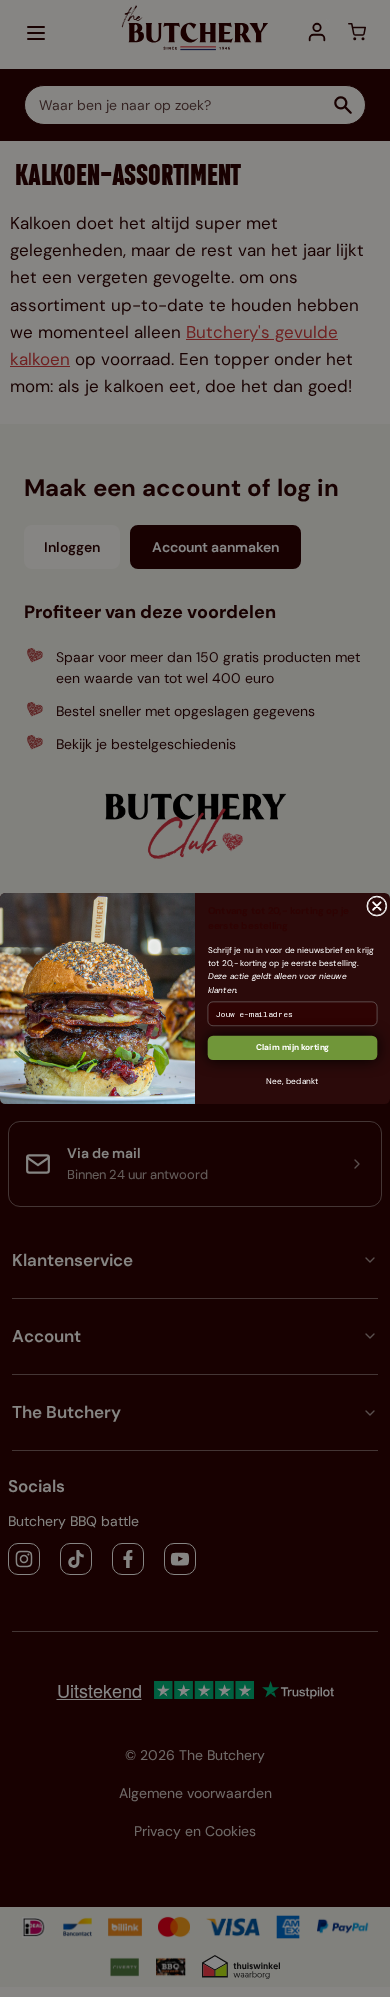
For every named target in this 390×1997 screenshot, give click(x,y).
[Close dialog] (377, 906)
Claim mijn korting (293, 1047)
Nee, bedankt (292, 1081)
